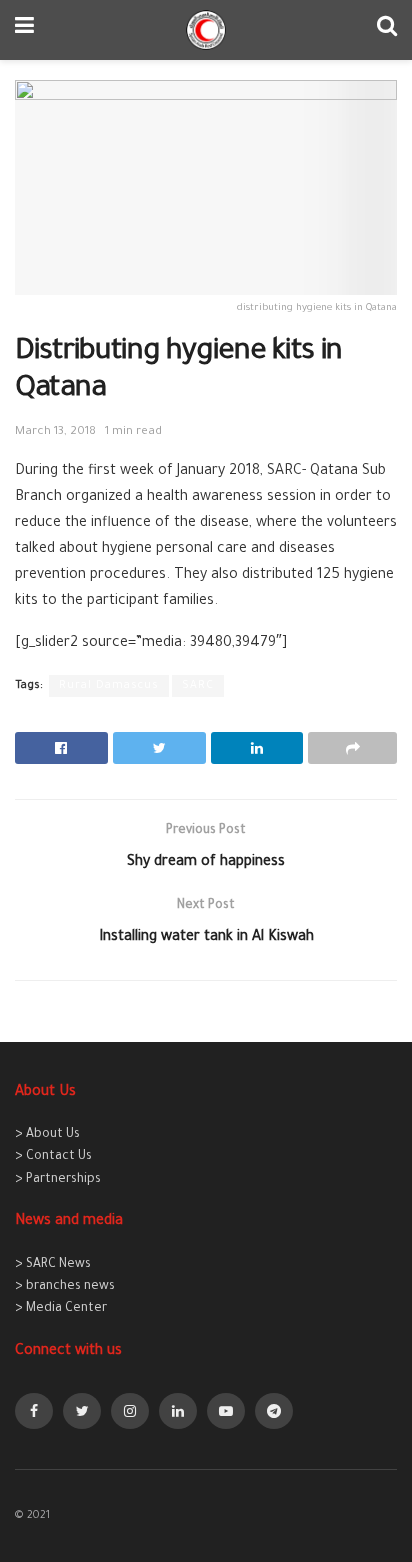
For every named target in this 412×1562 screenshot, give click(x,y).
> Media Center (61, 1309)
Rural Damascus (109, 686)
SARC (198, 686)
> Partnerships (58, 1180)
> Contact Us (53, 1157)
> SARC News (53, 1265)
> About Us (47, 1135)
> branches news (65, 1287)
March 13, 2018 (55, 432)
